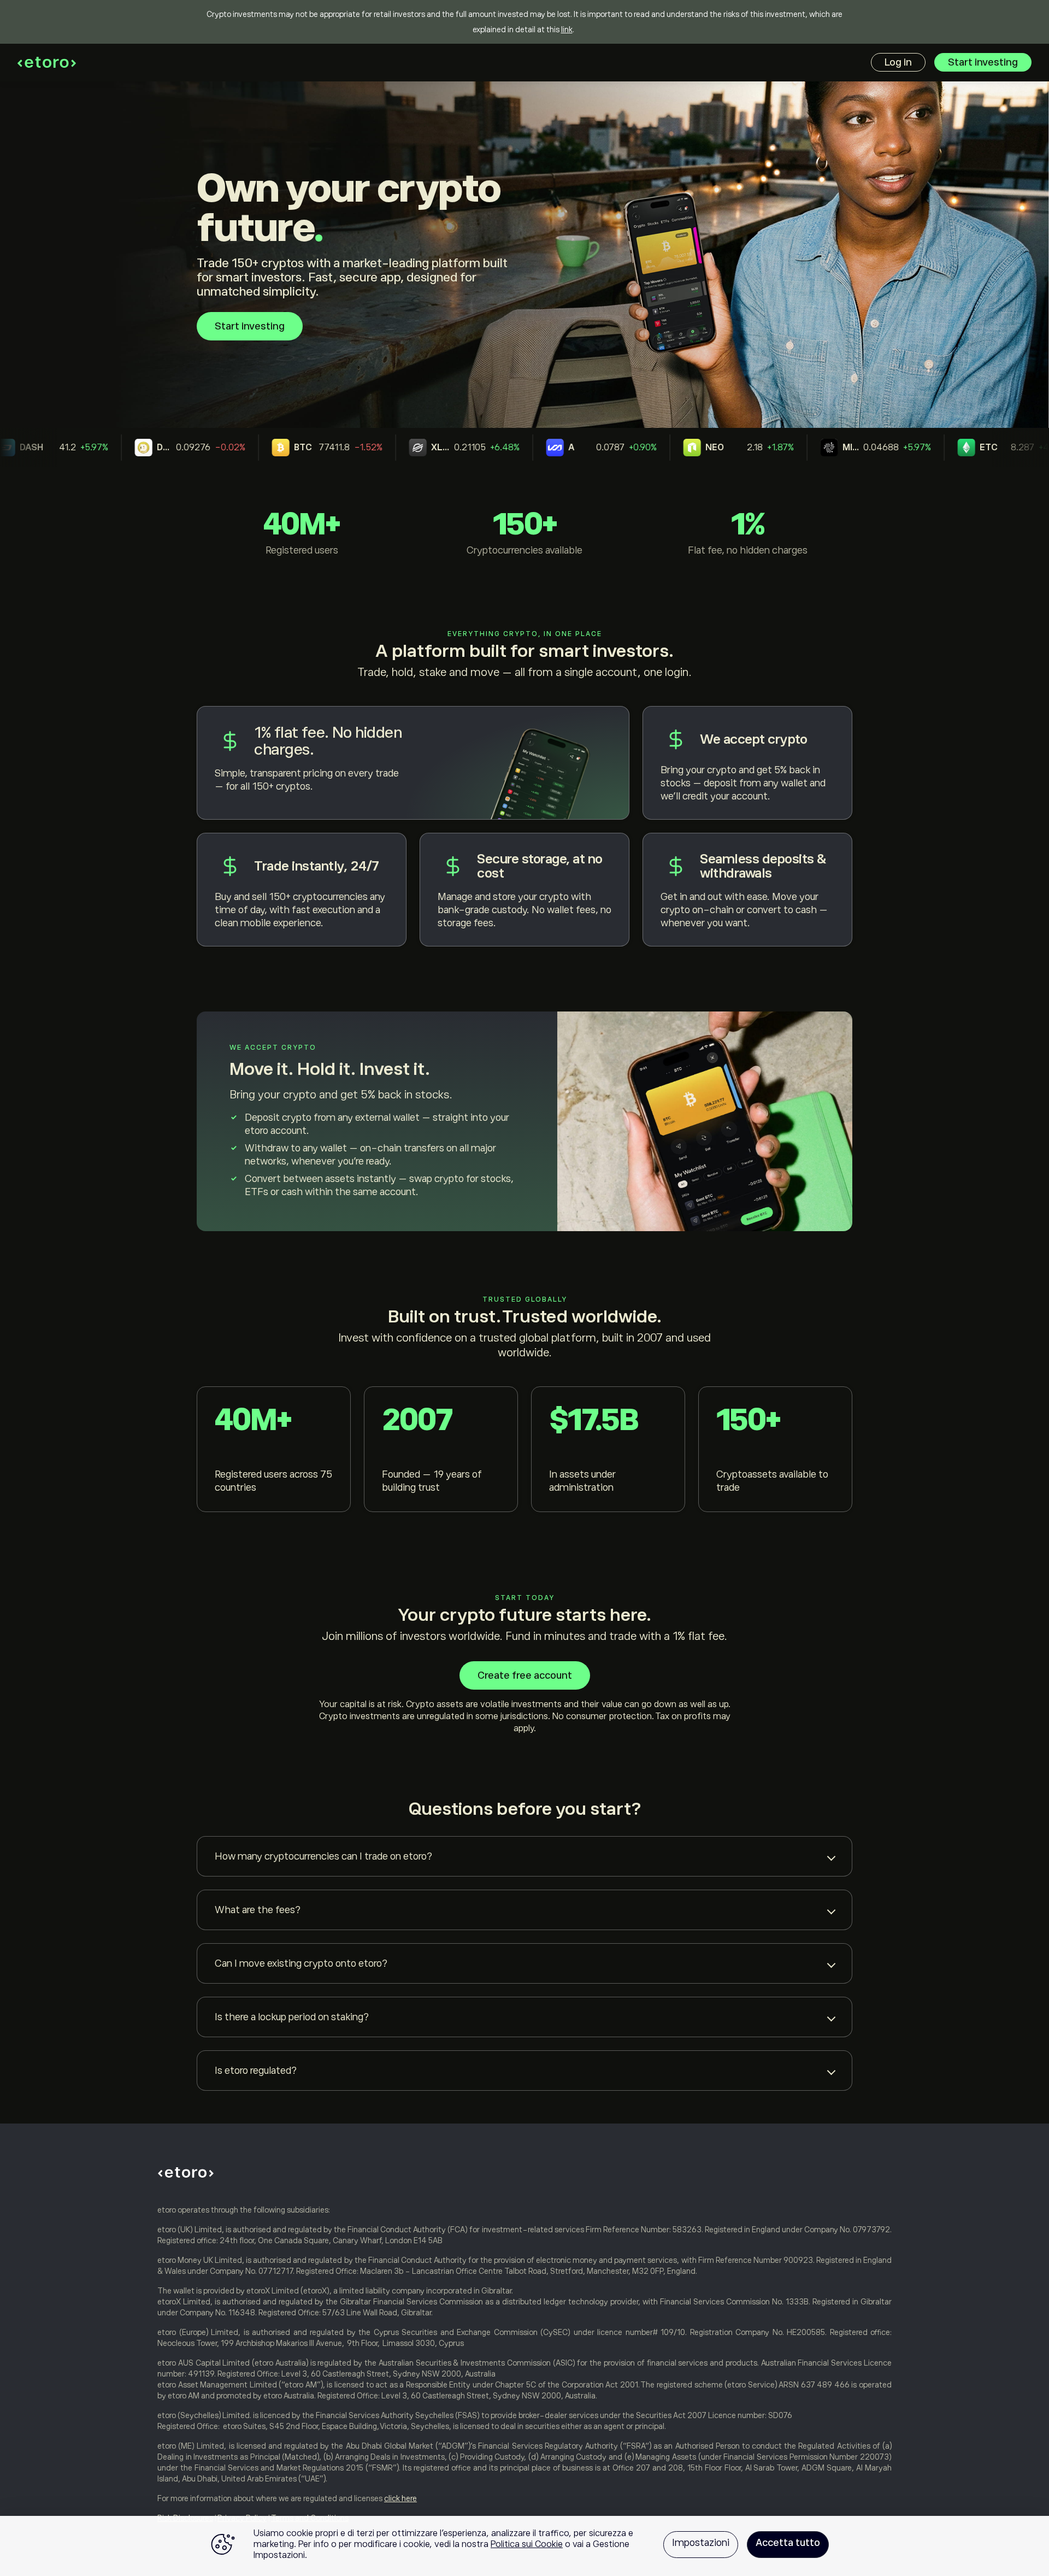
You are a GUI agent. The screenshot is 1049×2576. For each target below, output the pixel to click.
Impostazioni (701, 2543)
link (567, 30)
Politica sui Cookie (527, 2544)
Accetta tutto (788, 2543)
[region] (524, 2546)
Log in (898, 62)
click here (400, 2498)
